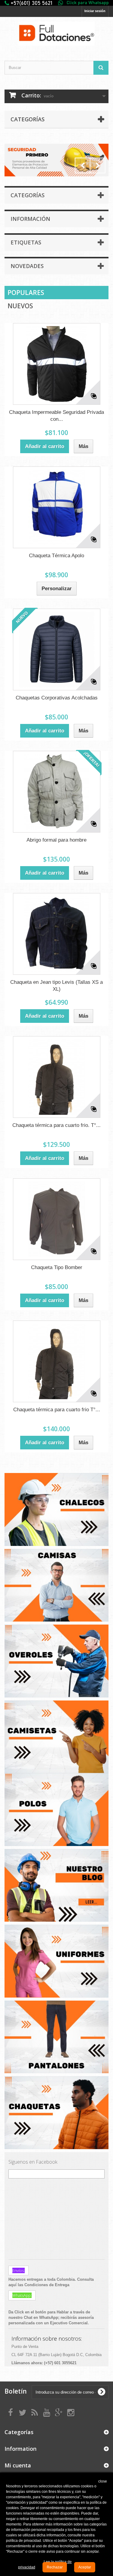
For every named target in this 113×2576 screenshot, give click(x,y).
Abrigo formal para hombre (56, 840)
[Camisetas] (56, 1790)
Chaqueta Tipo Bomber (57, 1267)
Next (98, 165)
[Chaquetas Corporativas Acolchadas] (57, 650)
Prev (83, 165)
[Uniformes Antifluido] (56, 1961)
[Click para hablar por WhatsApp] (56, 3)
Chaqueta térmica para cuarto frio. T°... (56, 1125)
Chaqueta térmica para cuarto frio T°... (57, 1410)
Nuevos (20, 306)
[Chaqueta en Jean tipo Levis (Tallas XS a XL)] (57, 934)
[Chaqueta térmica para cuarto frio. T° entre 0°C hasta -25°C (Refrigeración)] (57, 1077)
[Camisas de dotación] (56, 1585)
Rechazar (55, 2567)
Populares (26, 293)
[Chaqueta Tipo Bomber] (57, 1219)
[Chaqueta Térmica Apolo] (57, 507)
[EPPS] (56, 160)
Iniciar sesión (95, 11)
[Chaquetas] (56, 2112)
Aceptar (85, 2567)
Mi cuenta (18, 2465)
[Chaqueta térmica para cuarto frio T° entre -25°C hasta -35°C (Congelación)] (57, 1361)
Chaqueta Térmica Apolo (56, 556)
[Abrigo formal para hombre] (57, 792)
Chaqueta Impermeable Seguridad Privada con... (56, 416)
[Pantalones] (56, 2036)
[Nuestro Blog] (56, 1885)
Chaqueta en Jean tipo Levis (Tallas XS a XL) (56, 986)
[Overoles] (56, 1661)
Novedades (27, 266)
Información (30, 219)
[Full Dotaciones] (56, 34)
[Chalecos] (56, 1509)
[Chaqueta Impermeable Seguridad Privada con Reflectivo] (57, 364)
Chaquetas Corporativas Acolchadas (57, 698)
